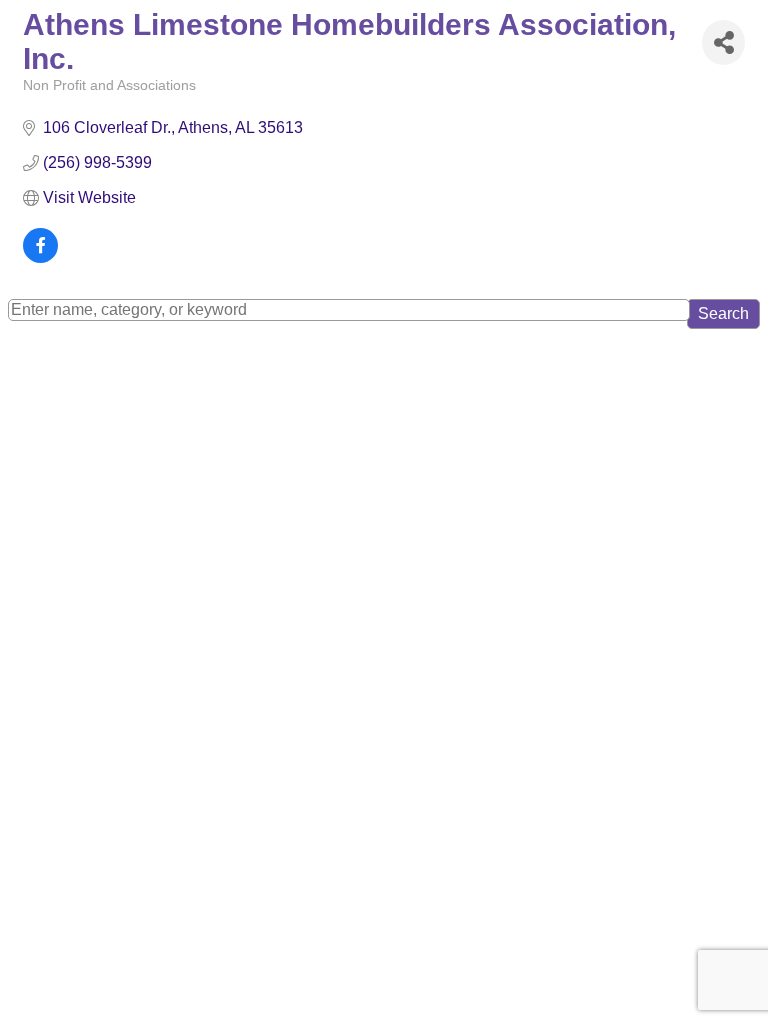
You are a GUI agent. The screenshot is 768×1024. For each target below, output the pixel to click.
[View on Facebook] (40, 257)
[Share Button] (723, 42)
